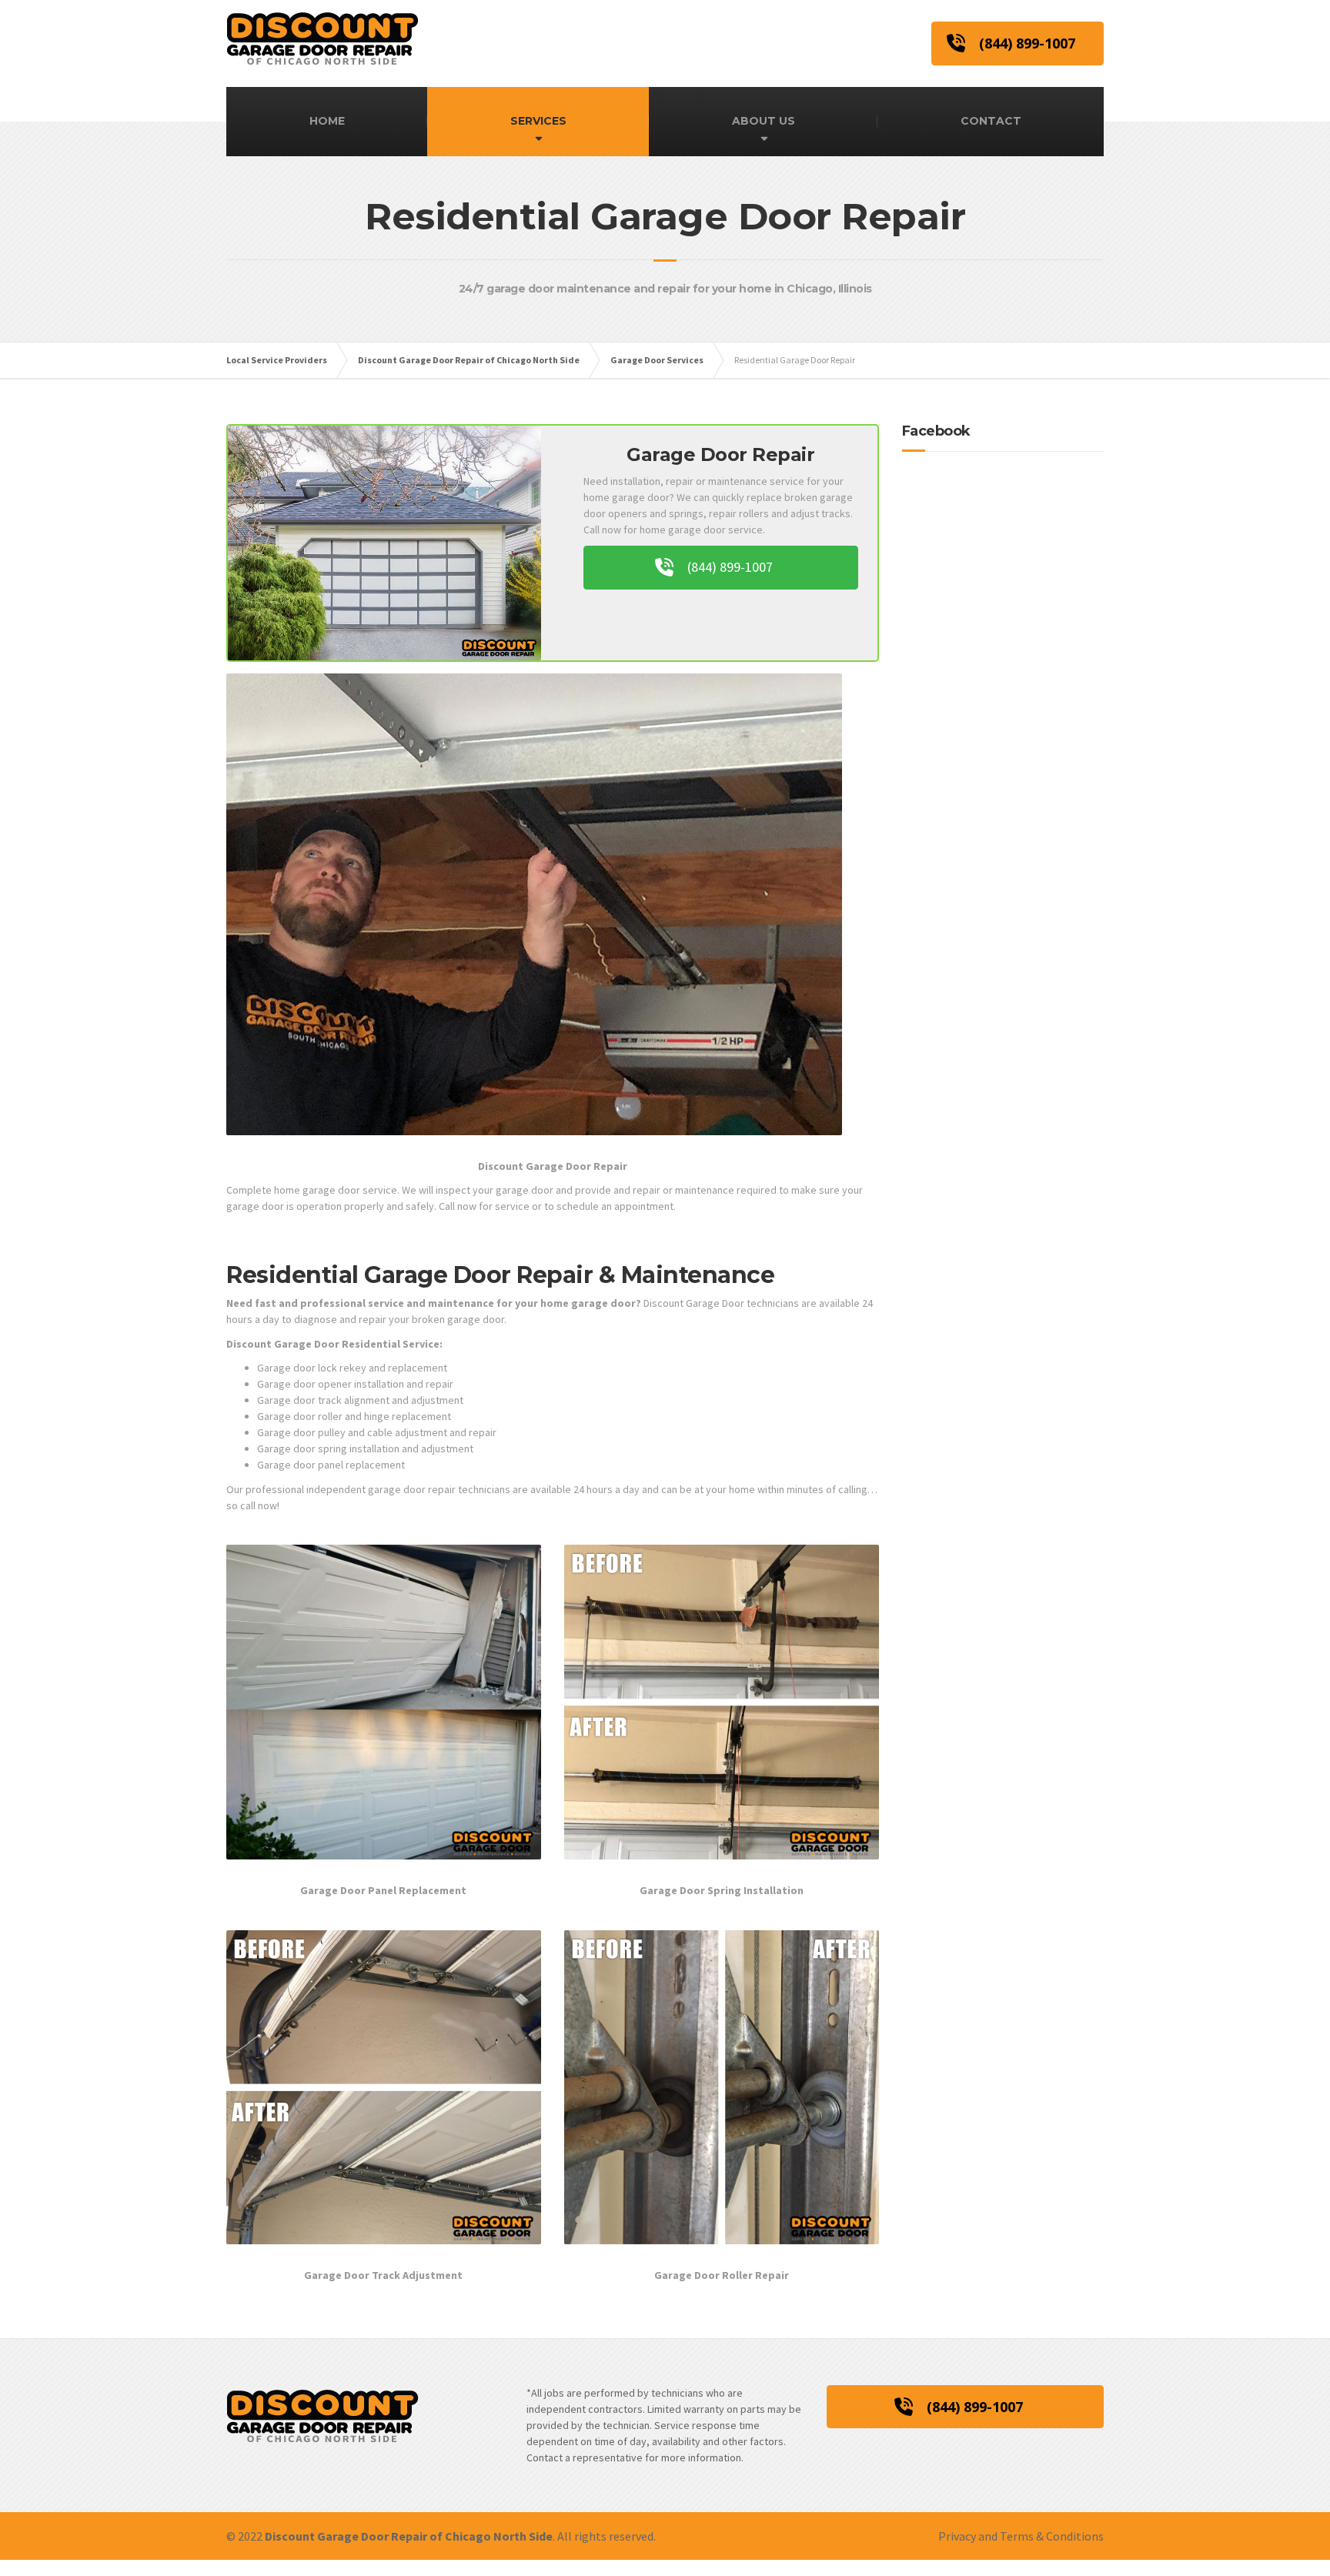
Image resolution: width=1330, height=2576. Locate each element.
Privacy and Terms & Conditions (1021, 2536)
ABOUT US (764, 121)
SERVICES (538, 121)
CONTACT (991, 121)
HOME (327, 121)
